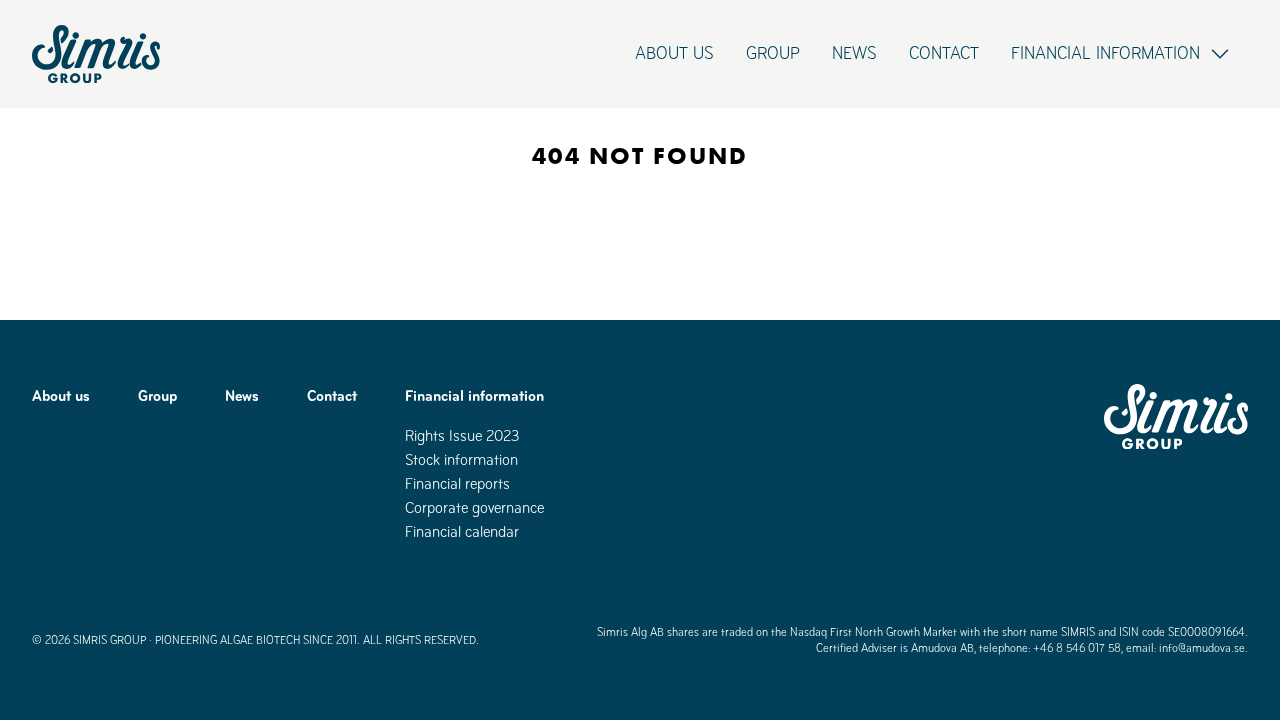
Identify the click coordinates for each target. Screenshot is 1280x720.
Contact (944, 53)
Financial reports (457, 483)
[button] (1121, 54)
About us (674, 53)
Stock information (461, 459)
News (854, 53)
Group (773, 53)
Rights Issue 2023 (462, 435)
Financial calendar (462, 531)
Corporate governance (474, 507)
